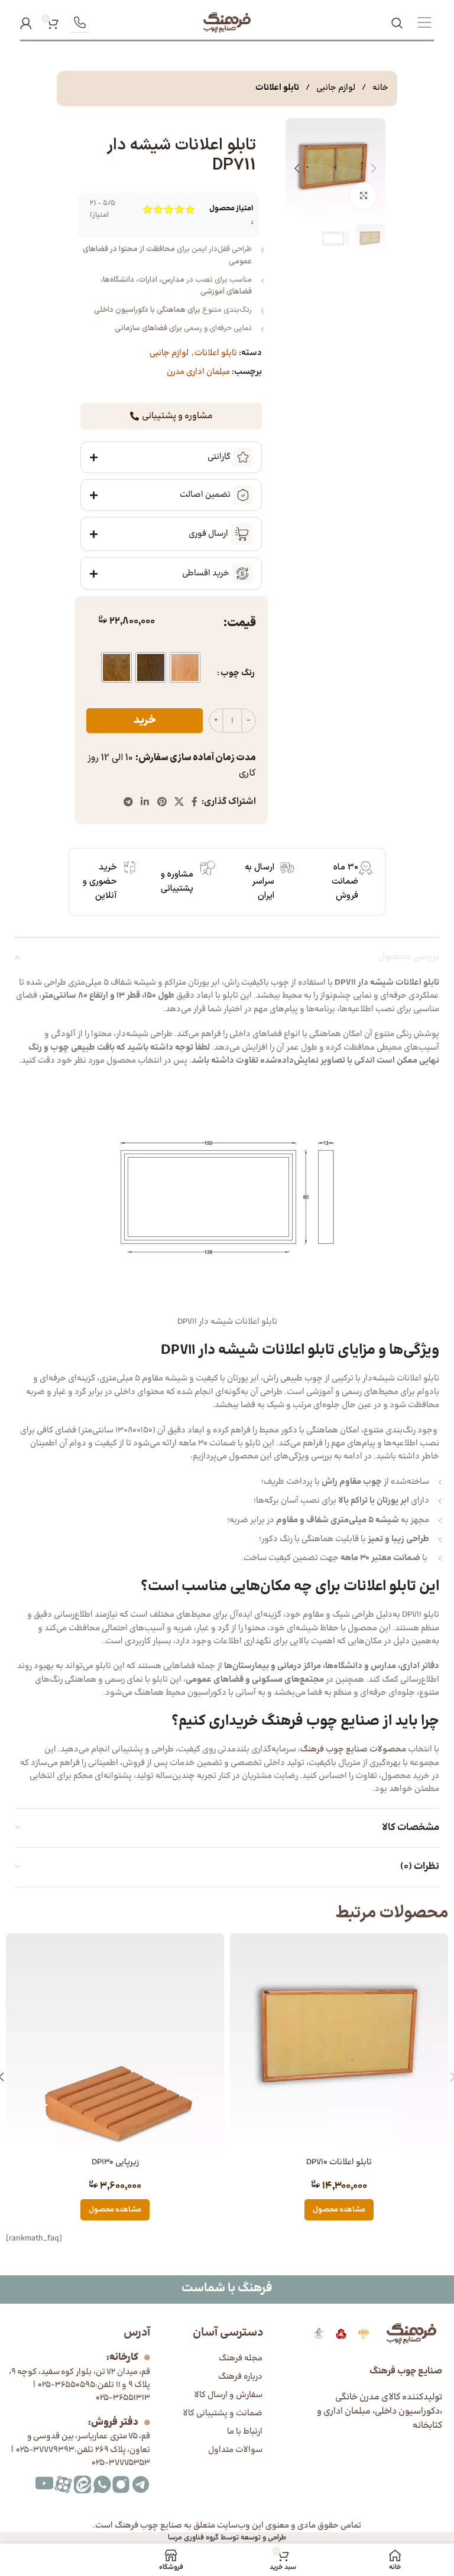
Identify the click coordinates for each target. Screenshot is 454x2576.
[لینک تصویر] (319, 2334)
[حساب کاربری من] (26, 23)
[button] (374, 168)
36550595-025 (65, 2385)
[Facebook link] (195, 802)
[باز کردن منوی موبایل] (424, 23)
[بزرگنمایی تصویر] (363, 196)
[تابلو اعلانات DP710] (339, 2042)
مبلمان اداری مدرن (198, 372)
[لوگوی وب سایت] (227, 23)
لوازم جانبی (335, 88)
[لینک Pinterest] (162, 802)
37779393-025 (45, 2450)
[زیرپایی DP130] (115, 2042)
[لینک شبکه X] (179, 802)
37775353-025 (121, 2463)
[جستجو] (397, 23)
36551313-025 (123, 2398)
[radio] (185, 667)
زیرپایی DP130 (115, 2162)
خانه (380, 88)
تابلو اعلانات (277, 88)
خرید (145, 720)
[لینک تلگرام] (128, 802)
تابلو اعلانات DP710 (339, 2162)
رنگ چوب (238, 673)
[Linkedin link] (145, 802)
